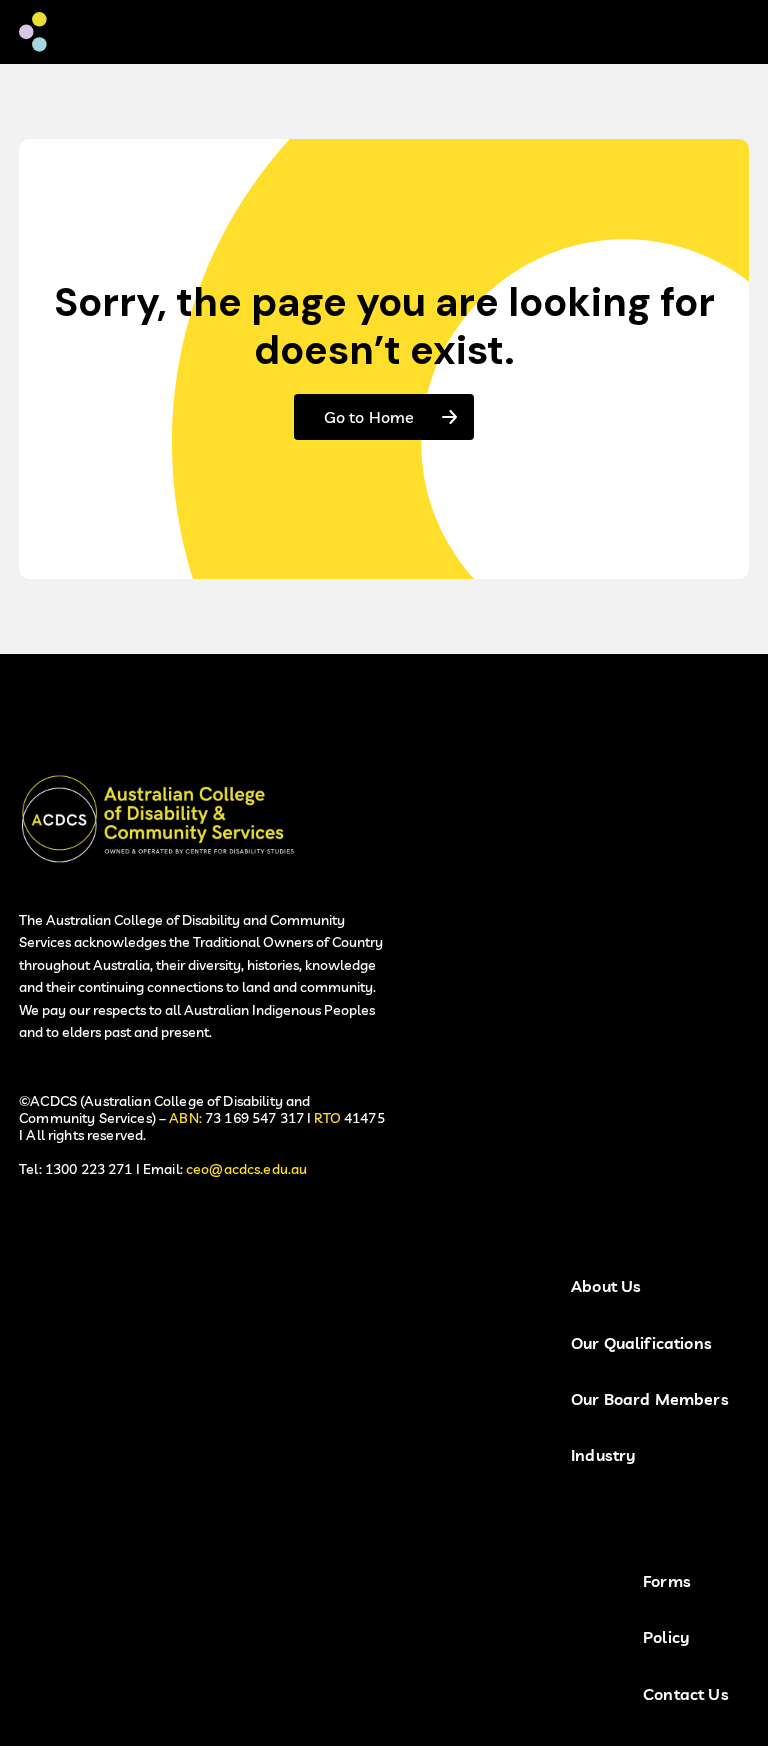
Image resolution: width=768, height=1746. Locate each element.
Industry (603, 1455)
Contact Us (686, 1694)
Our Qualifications (641, 1343)
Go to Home (369, 417)
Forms (667, 1581)
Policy (666, 1637)
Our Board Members (650, 1399)
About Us (606, 1286)
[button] (719, 32)
